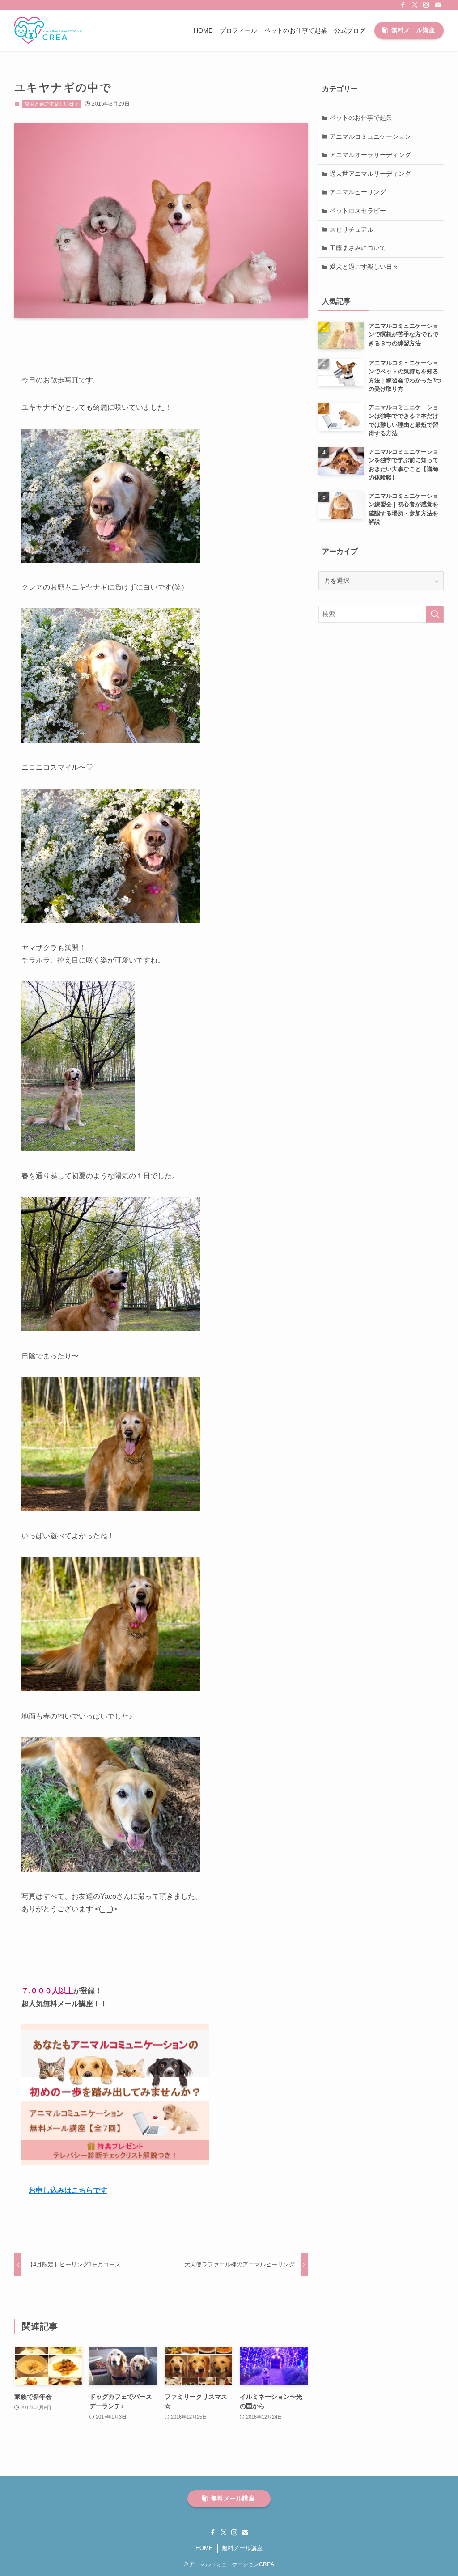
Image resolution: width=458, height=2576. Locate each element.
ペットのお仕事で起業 (361, 118)
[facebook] (403, 5)
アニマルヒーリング (358, 192)
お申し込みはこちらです (68, 2190)
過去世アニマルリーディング (370, 174)
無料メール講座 (242, 2548)
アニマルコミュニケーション (370, 136)
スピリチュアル (352, 229)
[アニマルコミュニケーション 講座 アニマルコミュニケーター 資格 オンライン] (48, 30)
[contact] (438, 5)
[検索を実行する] (435, 614)
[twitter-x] (415, 5)
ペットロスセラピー (358, 211)
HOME (204, 2548)
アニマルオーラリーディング (370, 155)
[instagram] (426, 5)
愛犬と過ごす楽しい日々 (52, 104)
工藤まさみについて (358, 248)
